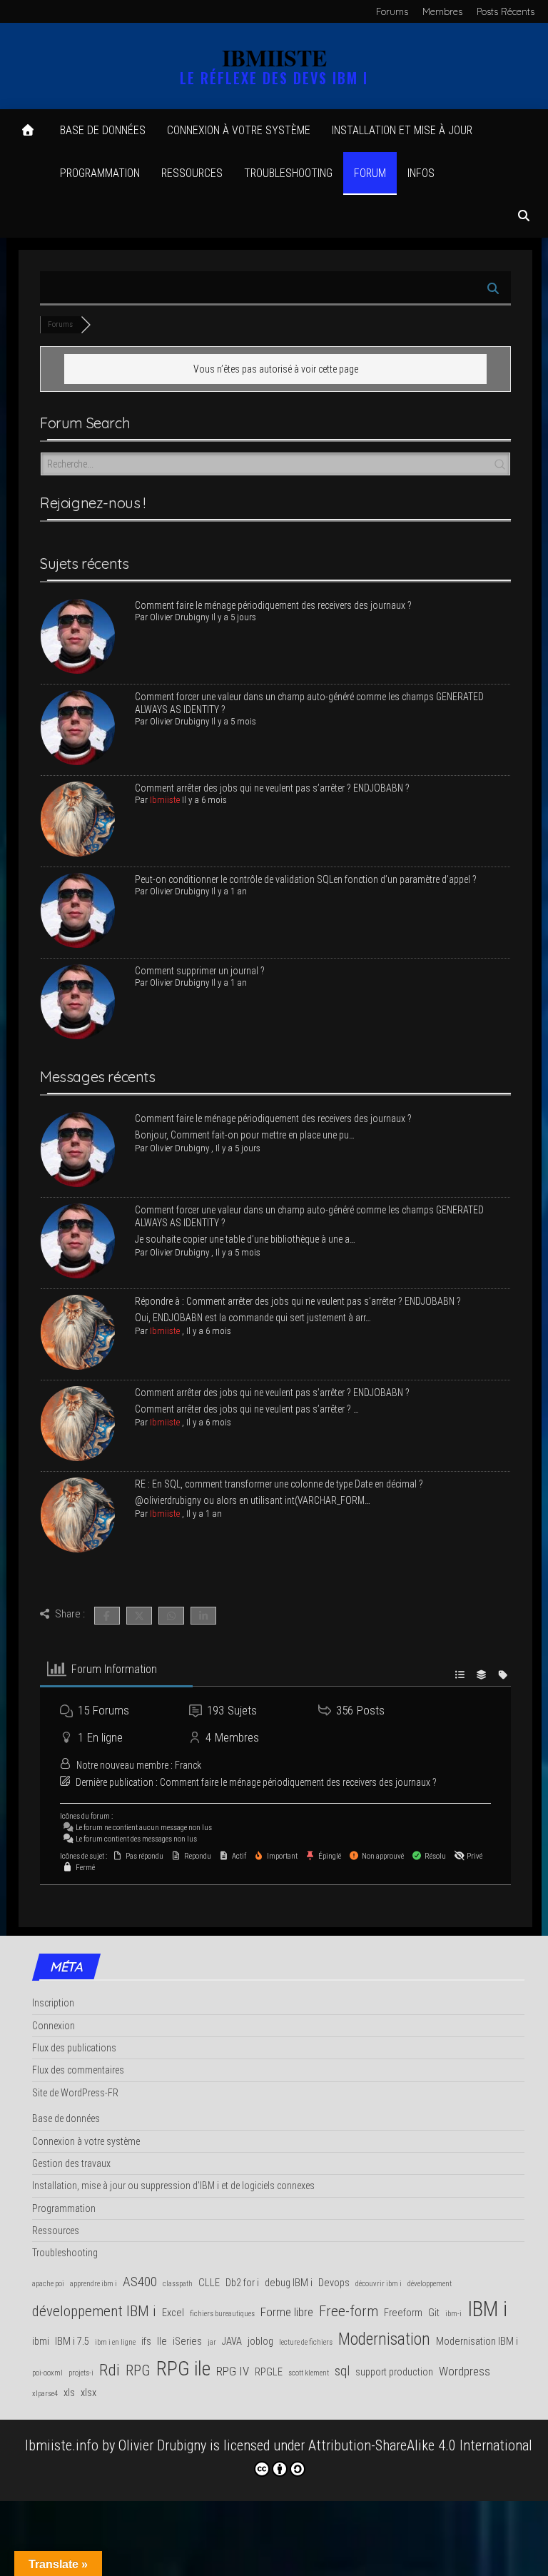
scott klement (309, 2373)
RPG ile (183, 2369)
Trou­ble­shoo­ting (288, 173)
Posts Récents (506, 11)
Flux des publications (74, 2048)
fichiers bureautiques (222, 2314)
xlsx (88, 2393)
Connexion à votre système (239, 130)
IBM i (487, 2309)
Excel (173, 2313)
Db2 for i (242, 2283)
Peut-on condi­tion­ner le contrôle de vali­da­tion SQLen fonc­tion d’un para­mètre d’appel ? (306, 879)
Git (434, 2313)
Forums (392, 11)
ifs (146, 2342)
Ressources (56, 2231)
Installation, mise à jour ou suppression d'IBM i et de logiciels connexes (173, 2186)
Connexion (54, 2026)
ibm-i (453, 2314)
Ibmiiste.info (62, 2445)
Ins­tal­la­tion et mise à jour (402, 130)
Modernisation (384, 2339)
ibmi (41, 2342)
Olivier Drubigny (162, 2445)
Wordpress (465, 2371)
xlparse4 (45, 2394)
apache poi (48, 2284)
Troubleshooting (65, 2253)
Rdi (110, 2370)
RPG (138, 2370)
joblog (260, 2342)
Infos (421, 173)
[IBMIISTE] (28, 131)
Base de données (103, 130)
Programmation (64, 2208)
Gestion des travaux (71, 2163)
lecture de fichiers (306, 2342)
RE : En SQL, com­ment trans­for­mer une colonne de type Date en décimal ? (280, 1484)
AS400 (140, 2282)
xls (69, 2393)
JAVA (232, 2342)
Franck (188, 1765)
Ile (162, 2342)
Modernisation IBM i (477, 2342)
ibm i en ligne (115, 2342)
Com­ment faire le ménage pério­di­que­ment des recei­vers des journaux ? (273, 605)
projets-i (81, 2373)
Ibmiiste (165, 800)
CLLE (209, 2283)
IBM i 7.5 (72, 2342)
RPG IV (233, 2371)
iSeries (187, 2342)
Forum (370, 173)
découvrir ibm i (379, 2284)
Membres (442, 11)
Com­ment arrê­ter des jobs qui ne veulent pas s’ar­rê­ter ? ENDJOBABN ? (272, 788)
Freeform (403, 2313)
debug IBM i (289, 2283)
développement (430, 2284)
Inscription (53, 2003)
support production (394, 2372)
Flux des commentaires (78, 2070)
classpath (178, 2284)
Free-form (349, 2311)
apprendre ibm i (93, 2284)
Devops (334, 2283)
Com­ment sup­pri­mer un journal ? (200, 971)
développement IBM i (94, 2311)
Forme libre (287, 2312)
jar (212, 2342)
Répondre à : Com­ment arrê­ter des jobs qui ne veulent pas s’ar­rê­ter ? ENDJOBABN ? (299, 1301)
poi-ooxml (47, 2373)
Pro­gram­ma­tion (100, 173)
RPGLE (269, 2372)
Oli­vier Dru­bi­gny (179, 617)
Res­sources (192, 173)
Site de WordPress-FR (75, 2093)
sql (342, 2371)
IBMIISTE (274, 57)
